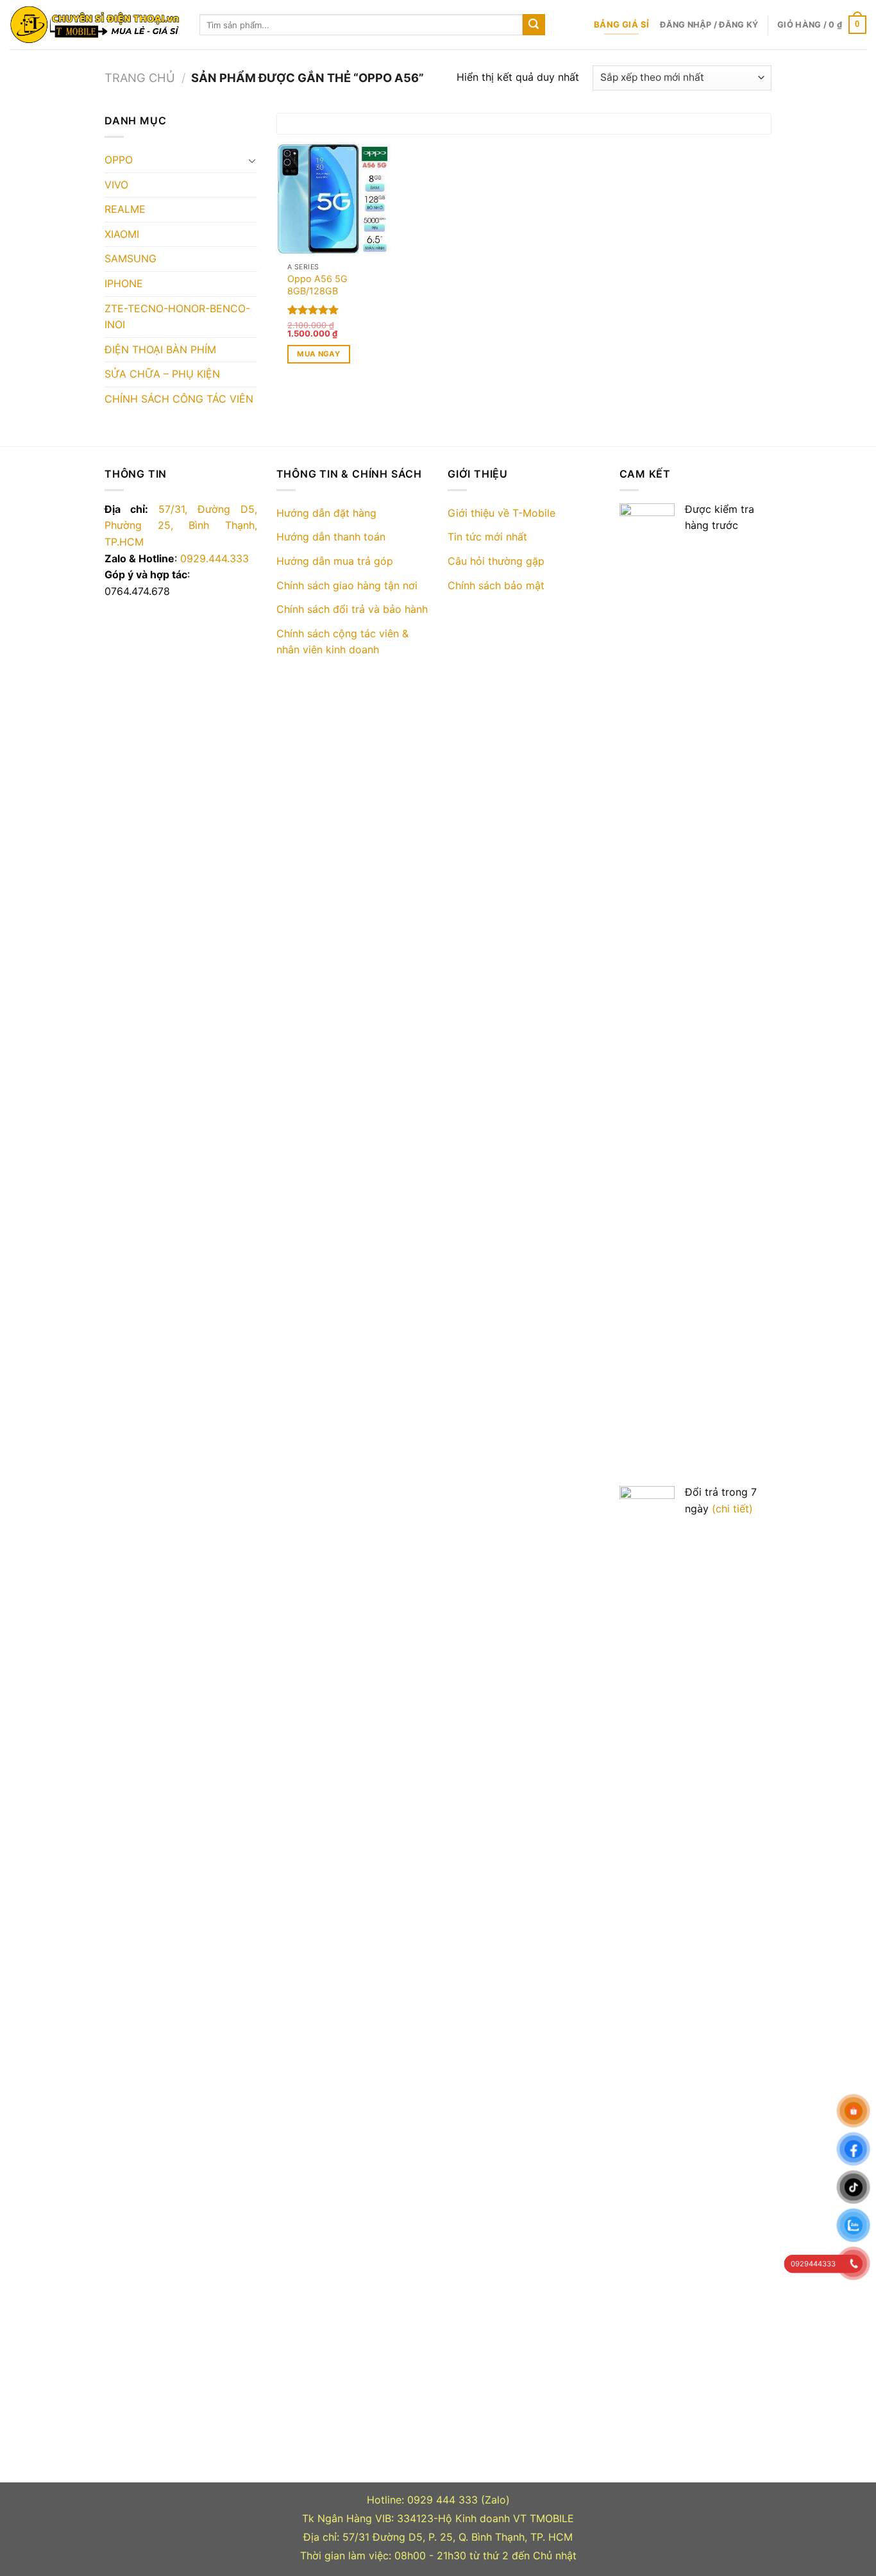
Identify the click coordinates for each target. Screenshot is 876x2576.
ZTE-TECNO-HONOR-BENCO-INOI (177, 317)
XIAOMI (122, 234)
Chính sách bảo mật (496, 585)
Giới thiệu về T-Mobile (501, 513)
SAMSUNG (131, 258)
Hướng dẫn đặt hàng (326, 513)
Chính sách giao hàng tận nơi (347, 585)
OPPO (119, 160)
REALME (125, 209)
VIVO (116, 185)
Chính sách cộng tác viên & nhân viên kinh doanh (342, 642)
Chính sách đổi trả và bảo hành (352, 609)
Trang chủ (140, 78)
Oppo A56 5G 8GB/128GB (317, 285)
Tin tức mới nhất (487, 537)
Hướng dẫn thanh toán (331, 537)
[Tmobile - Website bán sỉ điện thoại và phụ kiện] (95, 25)
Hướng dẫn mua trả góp (335, 561)
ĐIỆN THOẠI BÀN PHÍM (160, 349)
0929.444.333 (215, 558)
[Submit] (534, 25)
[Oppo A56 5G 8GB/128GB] (333, 199)
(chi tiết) (732, 1509)
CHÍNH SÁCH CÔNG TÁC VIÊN (179, 399)
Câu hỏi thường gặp (496, 561)
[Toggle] (252, 160)
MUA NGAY (318, 354)
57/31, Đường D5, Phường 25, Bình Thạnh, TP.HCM (181, 525)
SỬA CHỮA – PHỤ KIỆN (162, 374)
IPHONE (124, 283)
